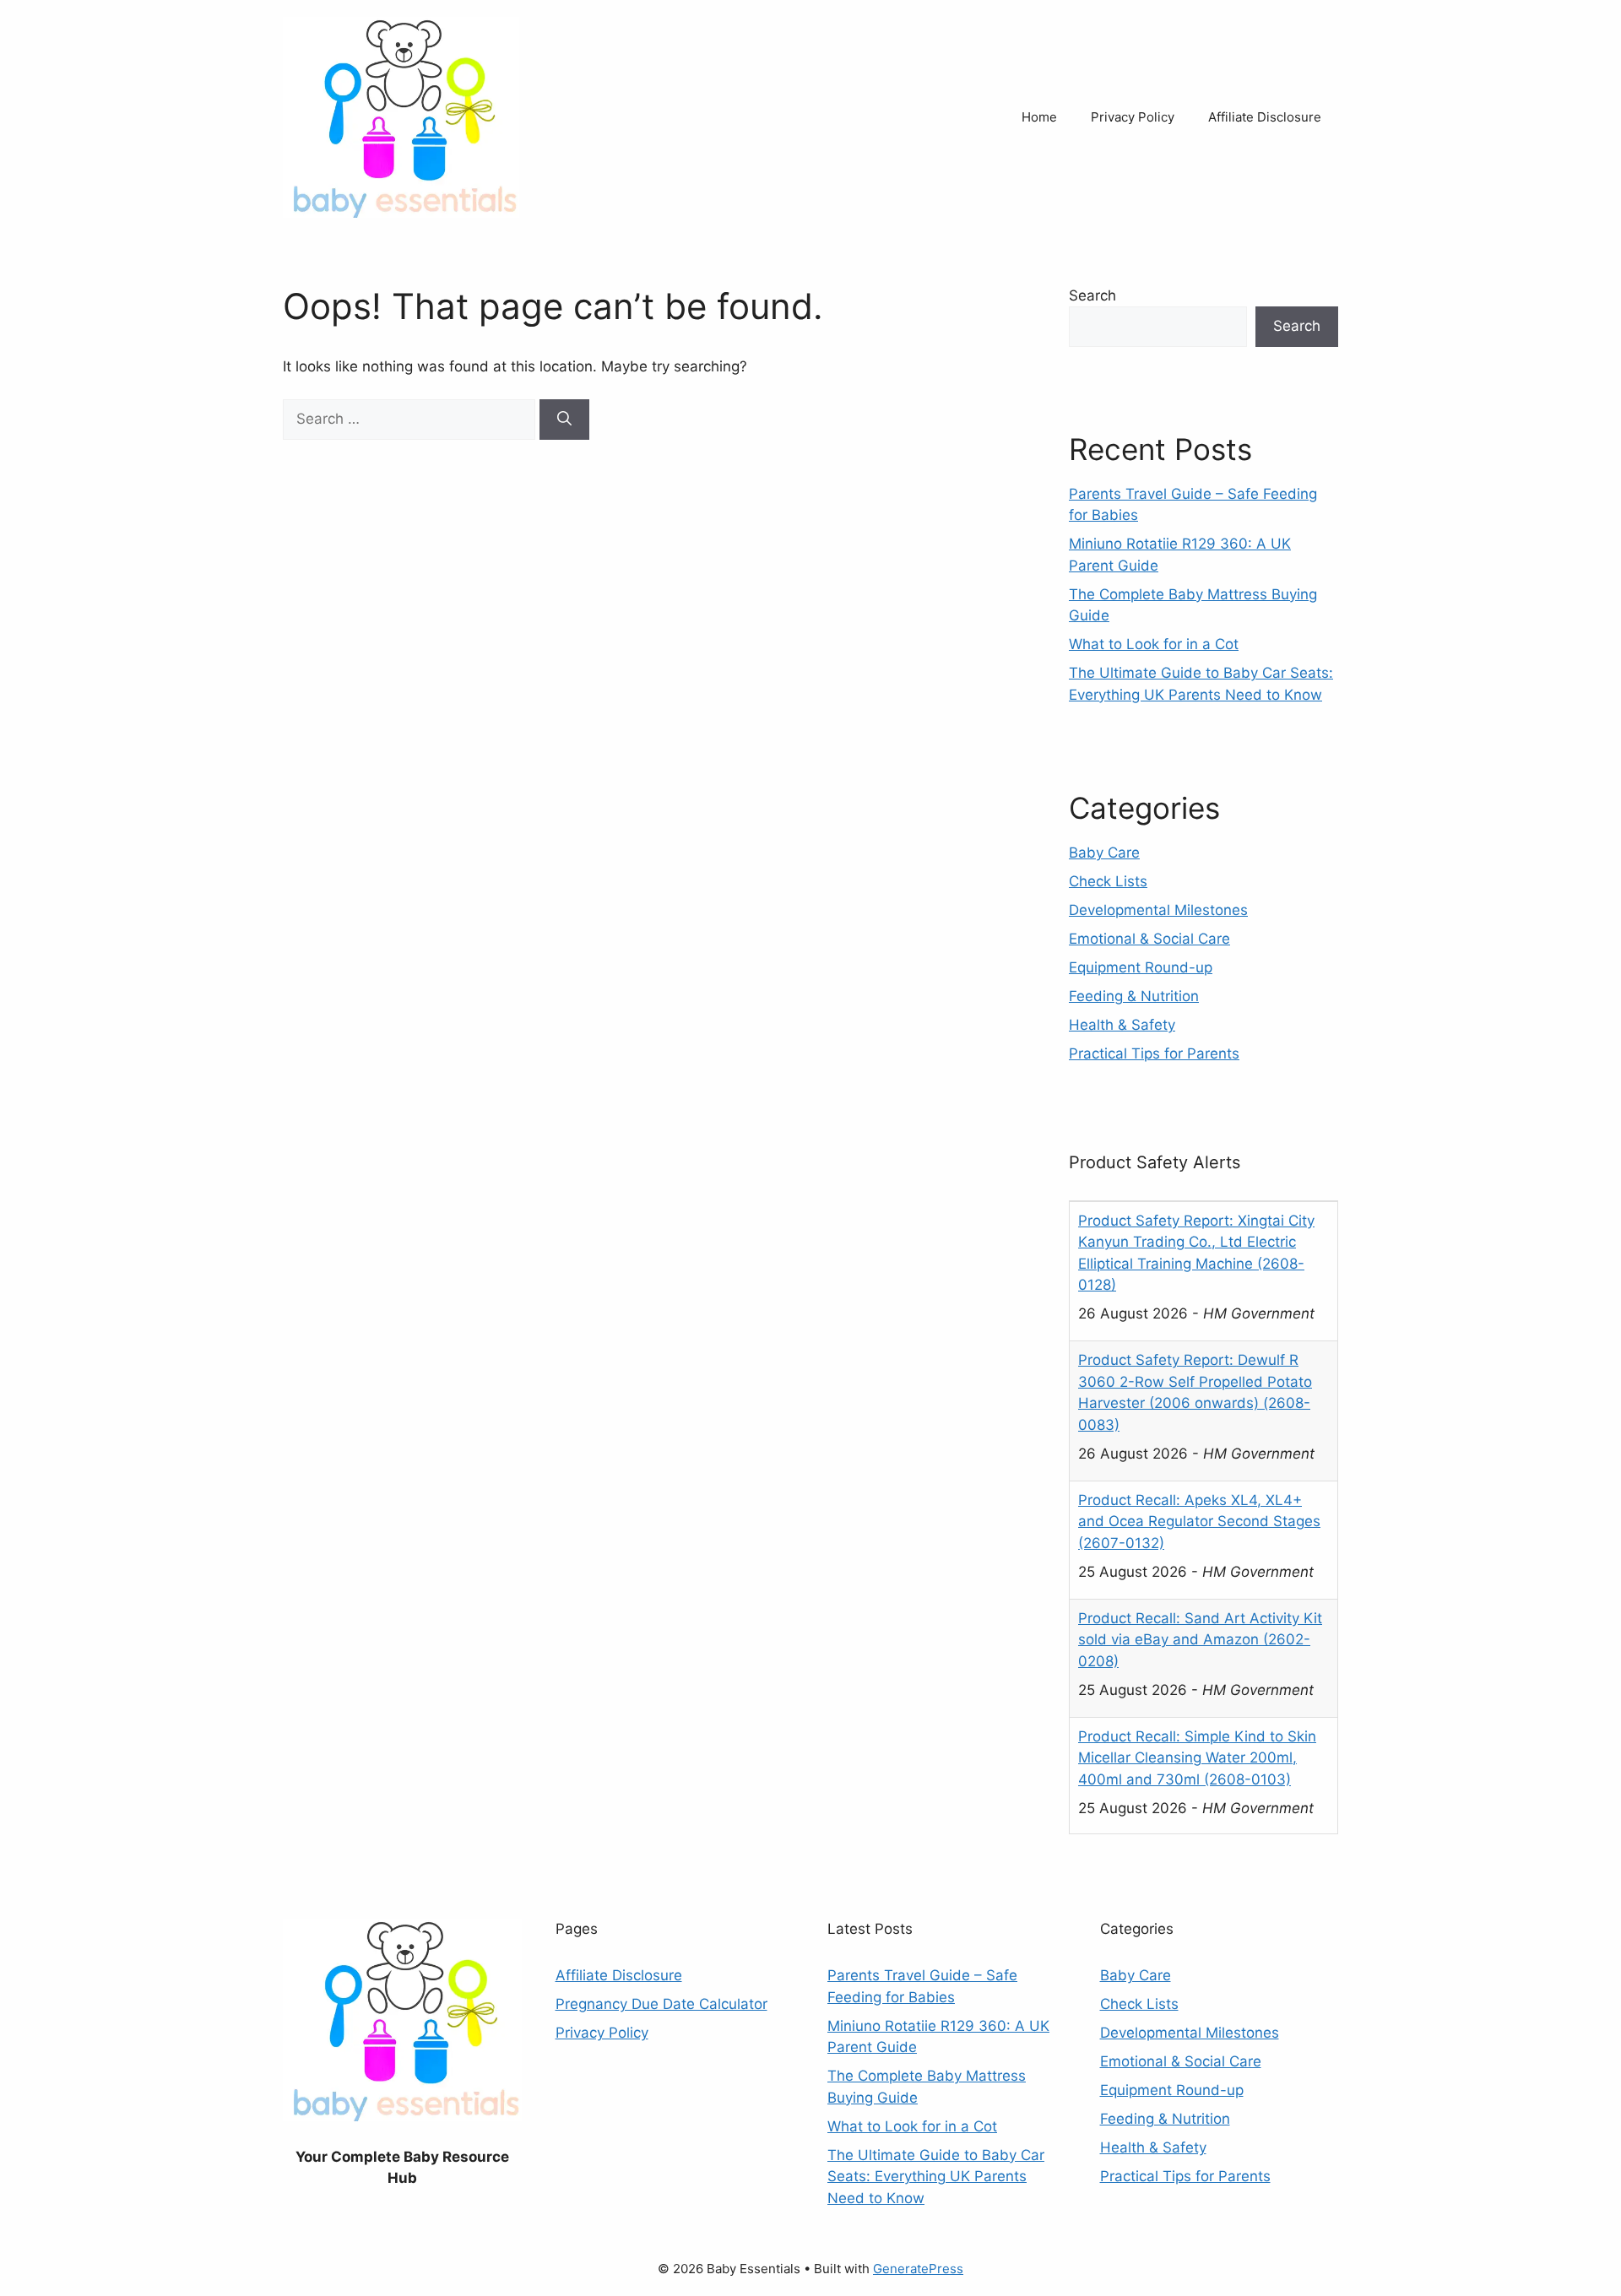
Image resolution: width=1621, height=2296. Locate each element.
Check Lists (1108, 881)
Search (1092, 295)
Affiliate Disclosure (1265, 117)
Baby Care (1104, 853)
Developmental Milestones (1158, 910)
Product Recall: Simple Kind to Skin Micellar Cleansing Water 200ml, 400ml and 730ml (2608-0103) (1197, 1757)
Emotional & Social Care (1149, 939)
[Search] (564, 420)
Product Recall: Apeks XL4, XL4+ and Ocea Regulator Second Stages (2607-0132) (1199, 1521)
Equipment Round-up (1141, 967)
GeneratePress (918, 2269)
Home (1039, 117)
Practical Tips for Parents (1154, 1053)
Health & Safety (1122, 1025)
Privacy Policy (1133, 117)
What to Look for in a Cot (1154, 644)
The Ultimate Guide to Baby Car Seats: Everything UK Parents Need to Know (936, 2177)
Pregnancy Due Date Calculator (661, 2004)
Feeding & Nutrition (1134, 996)
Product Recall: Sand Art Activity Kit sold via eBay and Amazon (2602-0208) (1200, 1639)
